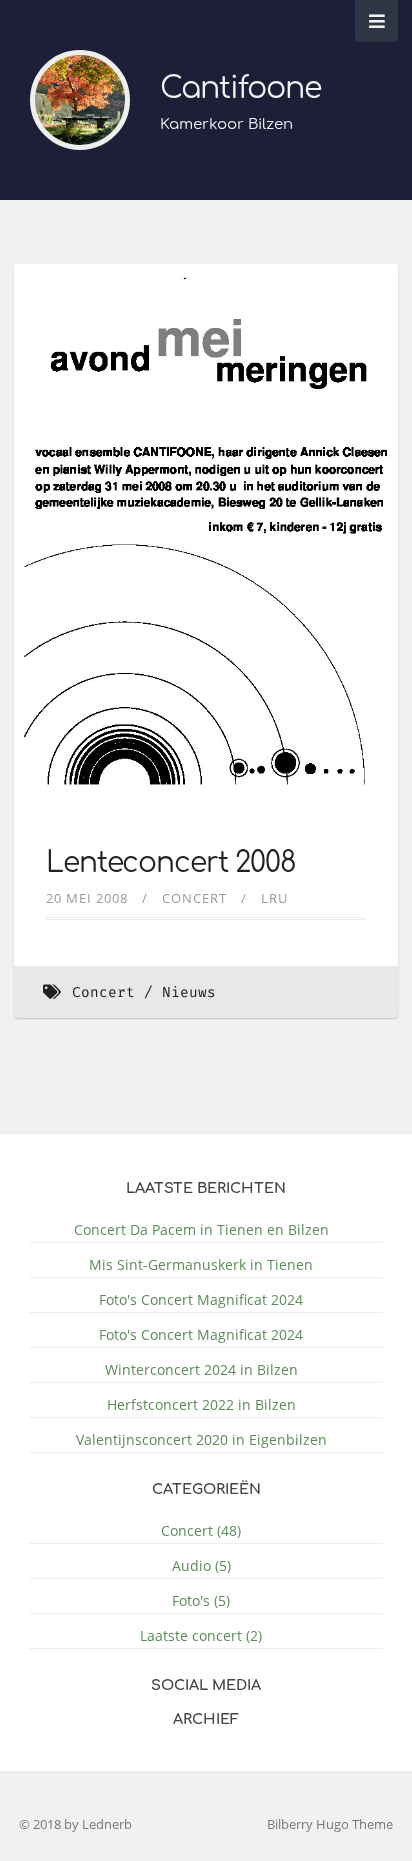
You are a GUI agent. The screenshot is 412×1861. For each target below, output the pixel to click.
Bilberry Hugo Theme (330, 1824)
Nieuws (189, 992)
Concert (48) (201, 1530)
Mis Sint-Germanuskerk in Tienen (201, 1264)
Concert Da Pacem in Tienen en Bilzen (201, 1229)
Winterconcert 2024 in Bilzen (201, 1369)
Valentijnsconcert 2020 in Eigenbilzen (201, 1439)
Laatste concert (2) (201, 1635)
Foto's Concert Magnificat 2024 (201, 1299)
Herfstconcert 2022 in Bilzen (201, 1404)
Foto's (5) (201, 1600)
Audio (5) (201, 1565)
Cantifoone (240, 88)
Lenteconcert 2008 (171, 863)
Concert (194, 898)
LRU (274, 898)
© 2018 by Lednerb (75, 1824)
